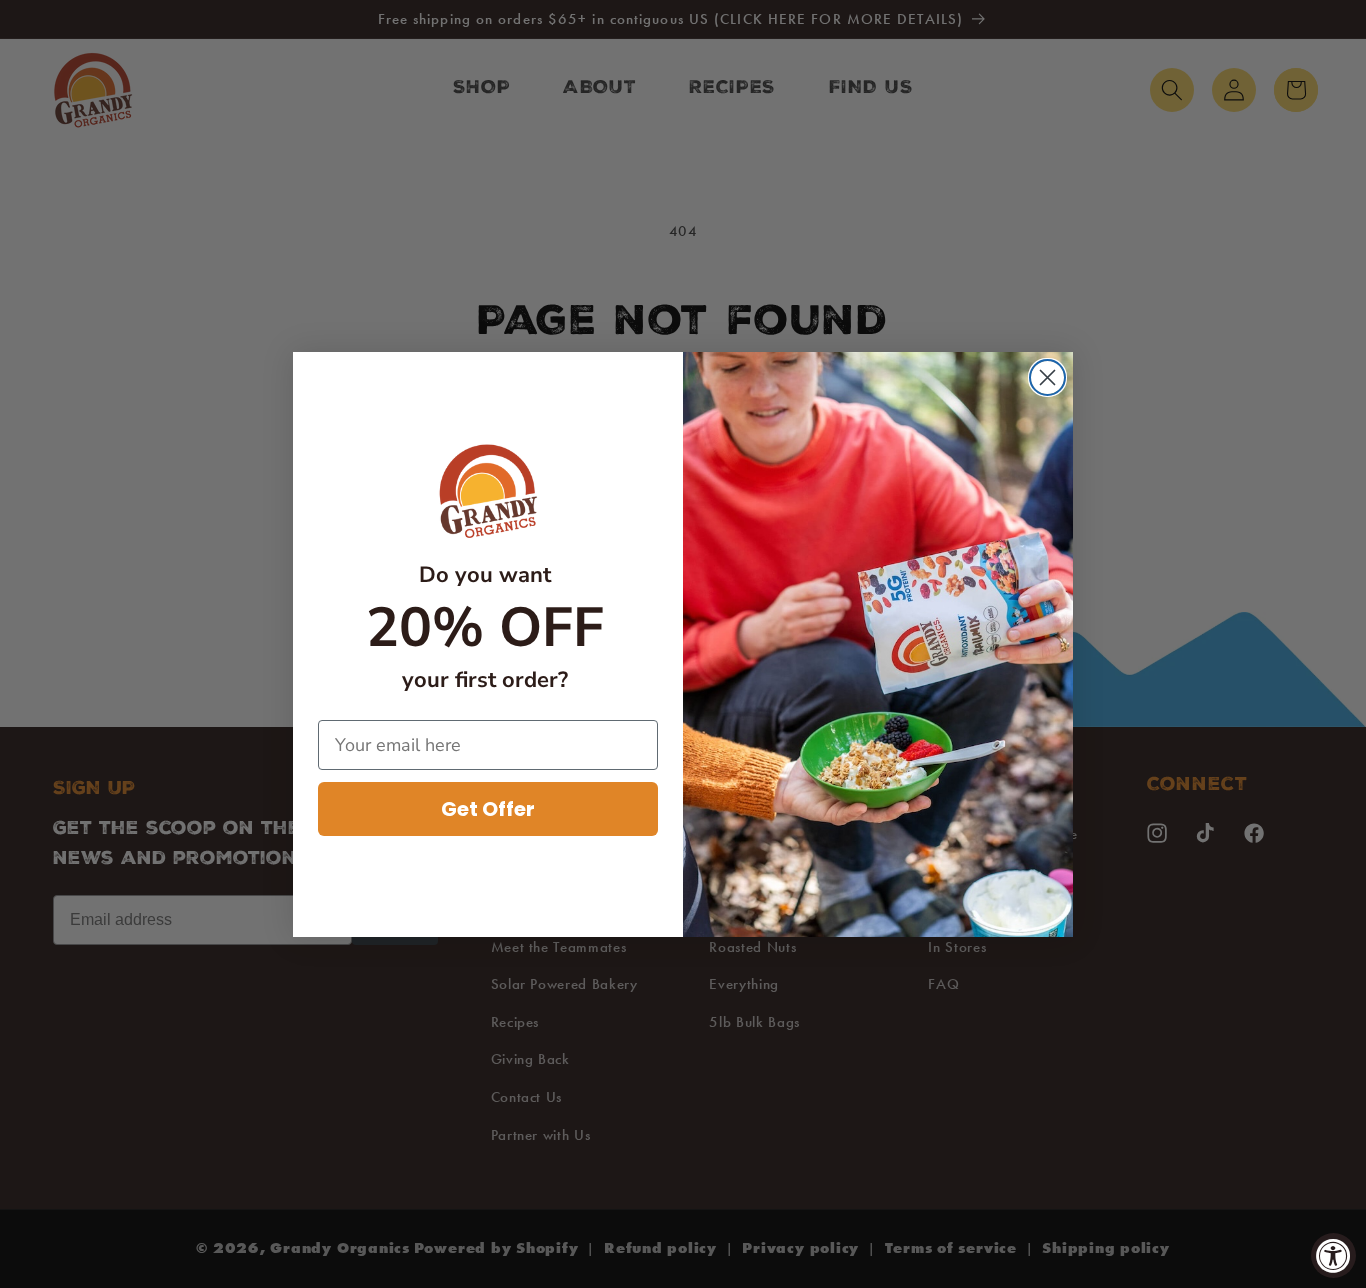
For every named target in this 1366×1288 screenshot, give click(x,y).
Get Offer (488, 809)
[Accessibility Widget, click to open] (1333, 1255)
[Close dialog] (1047, 377)
